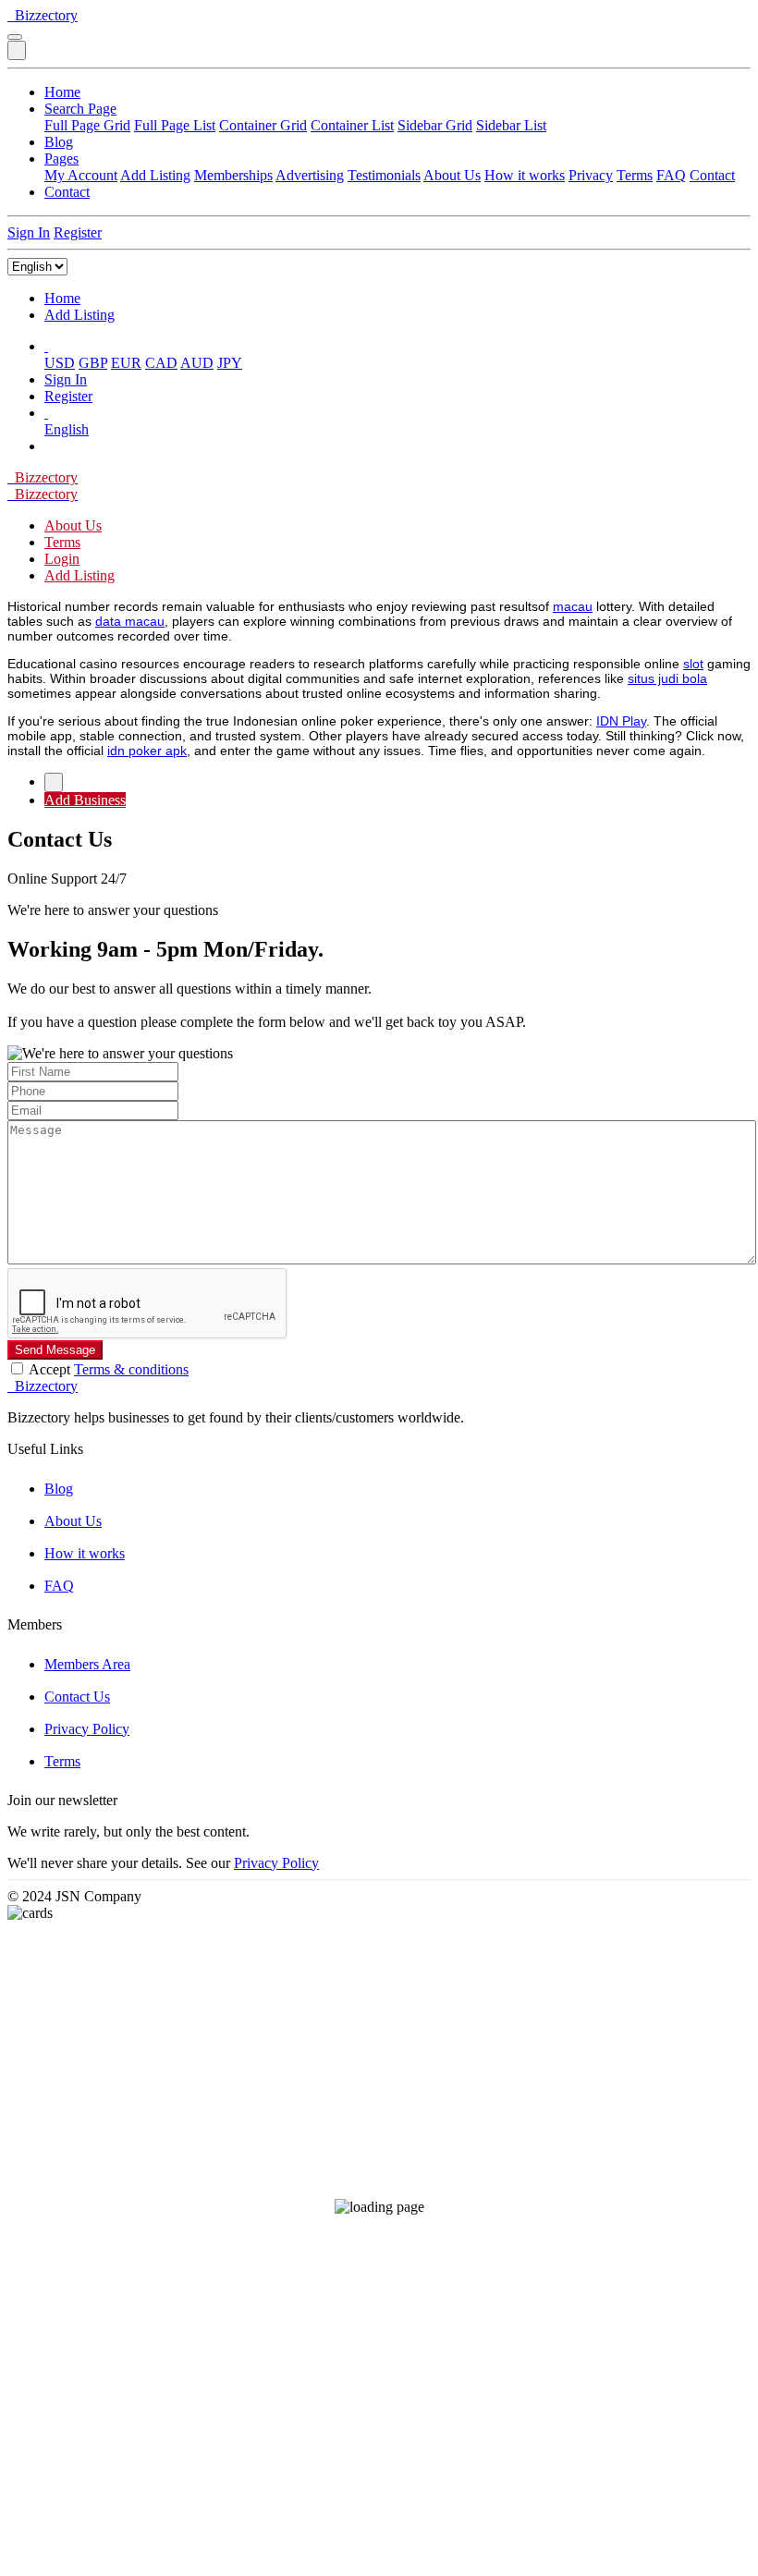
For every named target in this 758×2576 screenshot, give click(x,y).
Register (78, 232)
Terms (635, 175)
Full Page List (175, 125)
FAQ (671, 175)
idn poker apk (147, 751)
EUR (126, 363)
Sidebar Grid (435, 125)
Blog (59, 142)
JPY (230, 363)
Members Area (87, 1664)
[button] (46, 346)
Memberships (233, 175)
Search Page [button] (80, 109)
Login (62, 559)
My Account (81, 175)
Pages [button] (61, 159)
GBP (93, 363)
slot (693, 664)
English (67, 429)
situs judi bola (667, 678)
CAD (161, 363)
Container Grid (263, 125)
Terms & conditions (131, 1369)
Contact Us (77, 1697)
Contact (712, 175)
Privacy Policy (87, 1729)
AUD (197, 363)
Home (62, 92)
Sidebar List (511, 125)
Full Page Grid (87, 125)
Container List (352, 125)
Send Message (55, 1350)
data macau (130, 621)
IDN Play (621, 721)
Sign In (29, 232)
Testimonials (384, 175)
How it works (525, 175)
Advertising (310, 175)
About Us (452, 175)
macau (573, 606)
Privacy (591, 175)
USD (60, 363)
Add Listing (155, 175)
